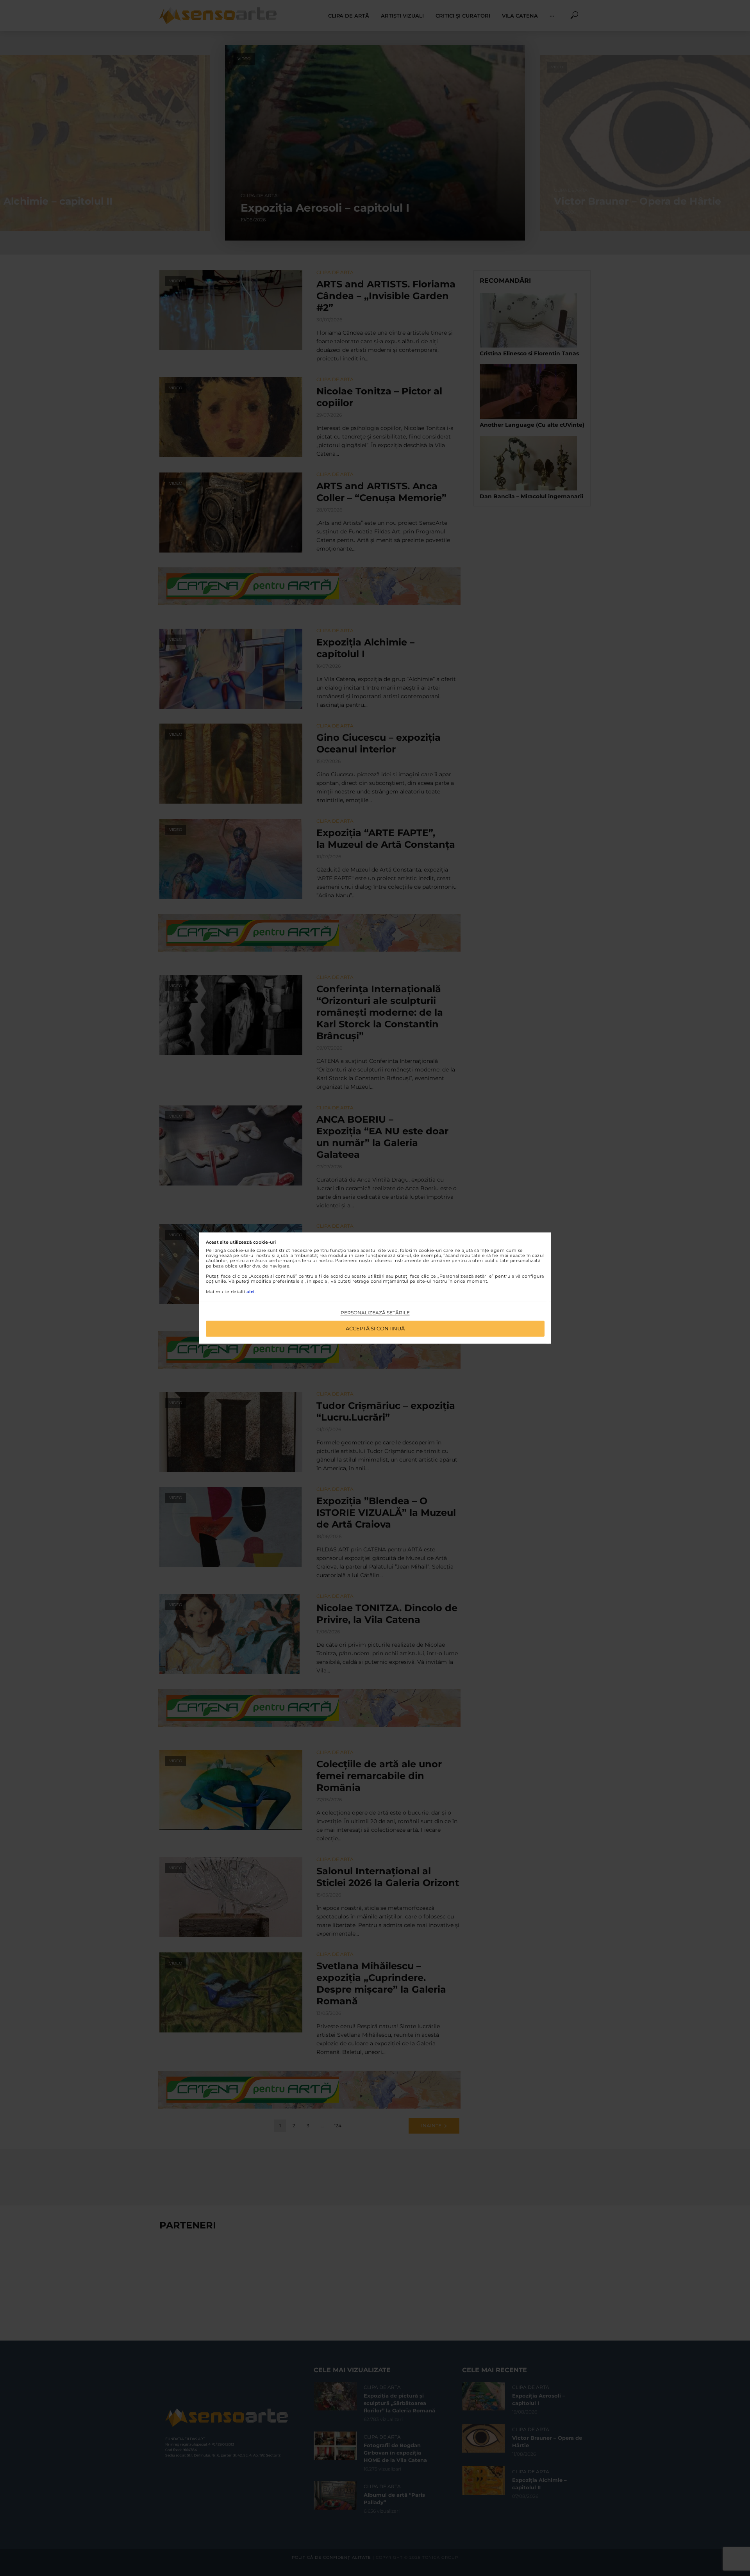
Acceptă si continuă (375, 1328)
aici (251, 1292)
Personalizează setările (375, 1313)
